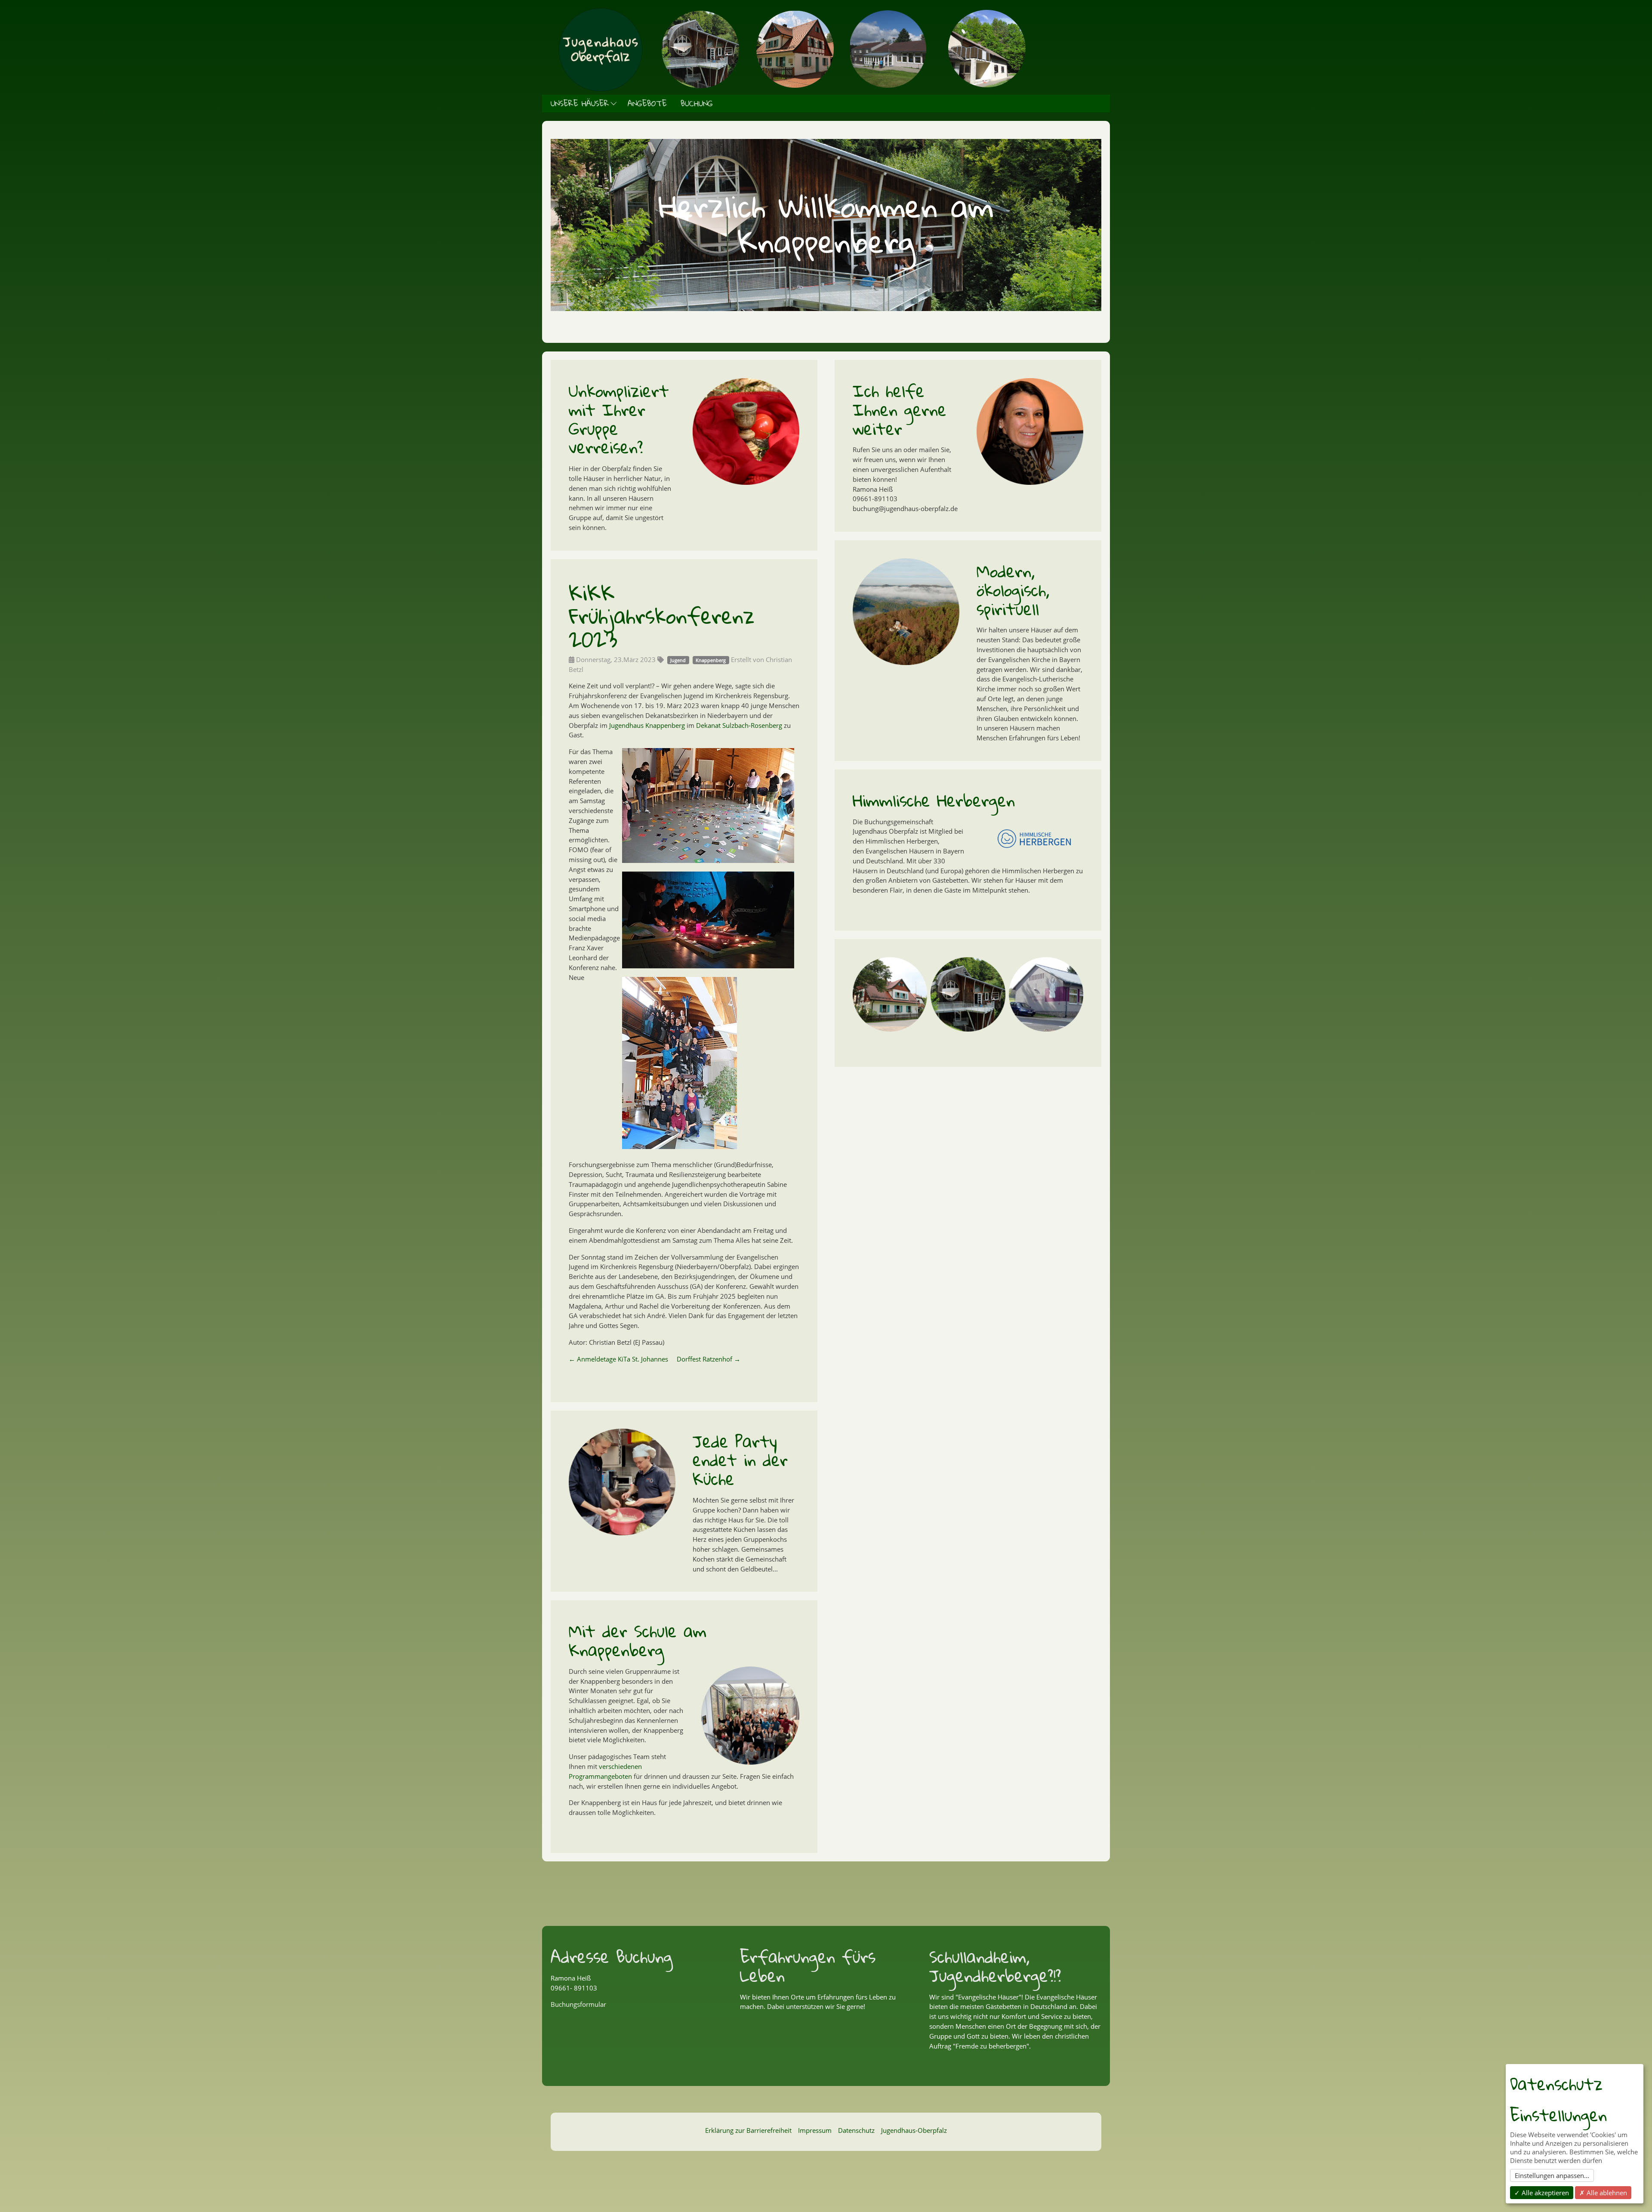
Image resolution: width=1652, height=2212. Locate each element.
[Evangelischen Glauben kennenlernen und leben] (888, 299)
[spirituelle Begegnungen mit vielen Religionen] (872, 299)
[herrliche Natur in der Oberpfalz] (841, 299)
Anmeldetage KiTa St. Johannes (618, 1359)
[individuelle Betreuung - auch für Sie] (826, 299)
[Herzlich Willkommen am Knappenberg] (795, 299)
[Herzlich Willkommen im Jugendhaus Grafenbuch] (780, 299)
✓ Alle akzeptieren (1542, 2193)
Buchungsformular (578, 2004)
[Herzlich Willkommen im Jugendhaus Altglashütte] (764, 299)
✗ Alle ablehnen (1603, 2193)
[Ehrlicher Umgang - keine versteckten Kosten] (811, 299)
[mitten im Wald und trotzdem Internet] (857, 299)
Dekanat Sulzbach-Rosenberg (739, 725)
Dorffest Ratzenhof (709, 1359)
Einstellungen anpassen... (1552, 2175)
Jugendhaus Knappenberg (647, 725)
